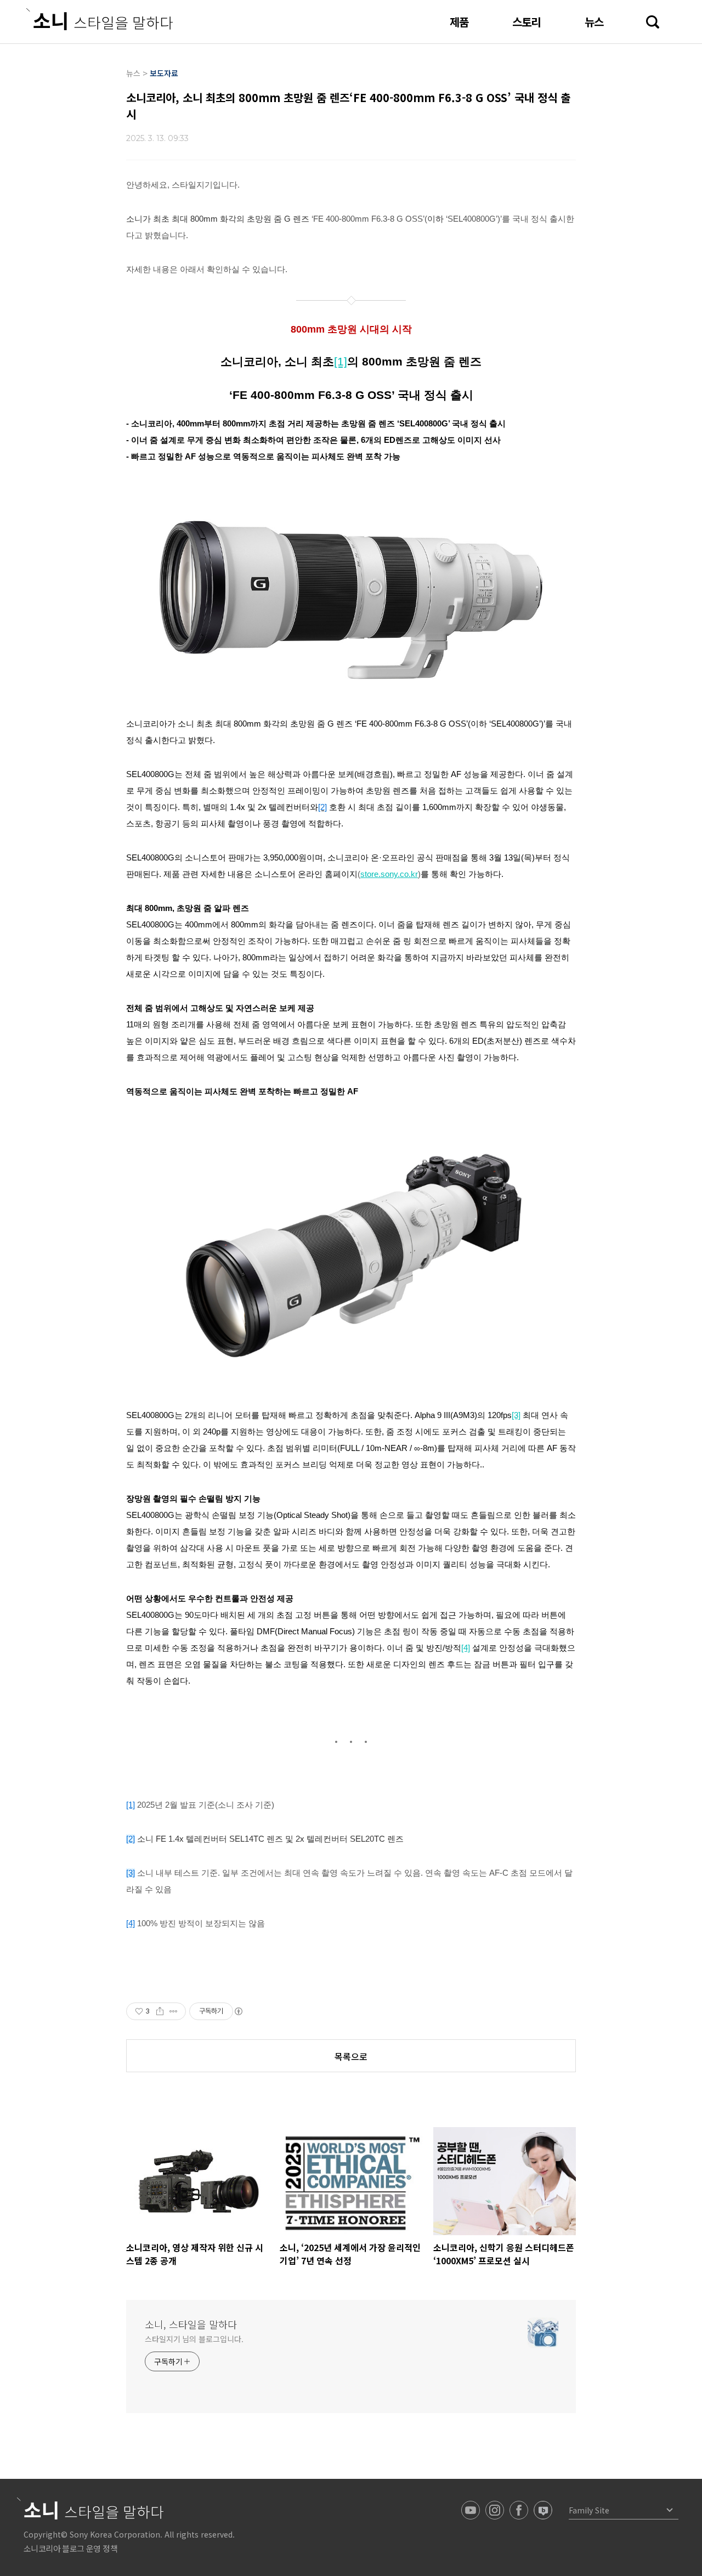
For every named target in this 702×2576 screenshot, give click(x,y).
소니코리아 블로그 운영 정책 (70, 2548)
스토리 (526, 22)
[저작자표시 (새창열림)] (238, 2011)
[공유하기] (160, 2011)
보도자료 (164, 73)
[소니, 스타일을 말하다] (100, 19)
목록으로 (351, 2056)
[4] (131, 1923)
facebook (519, 2510)
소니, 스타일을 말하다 (191, 2324)
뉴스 (594, 22)
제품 (459, 22)
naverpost (543, 2510)
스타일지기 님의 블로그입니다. (194, 2339)
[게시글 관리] (174, 2011)
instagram (495, 2510)
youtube (471, 2510)
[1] (131, 1805)
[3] (131, 1873)
